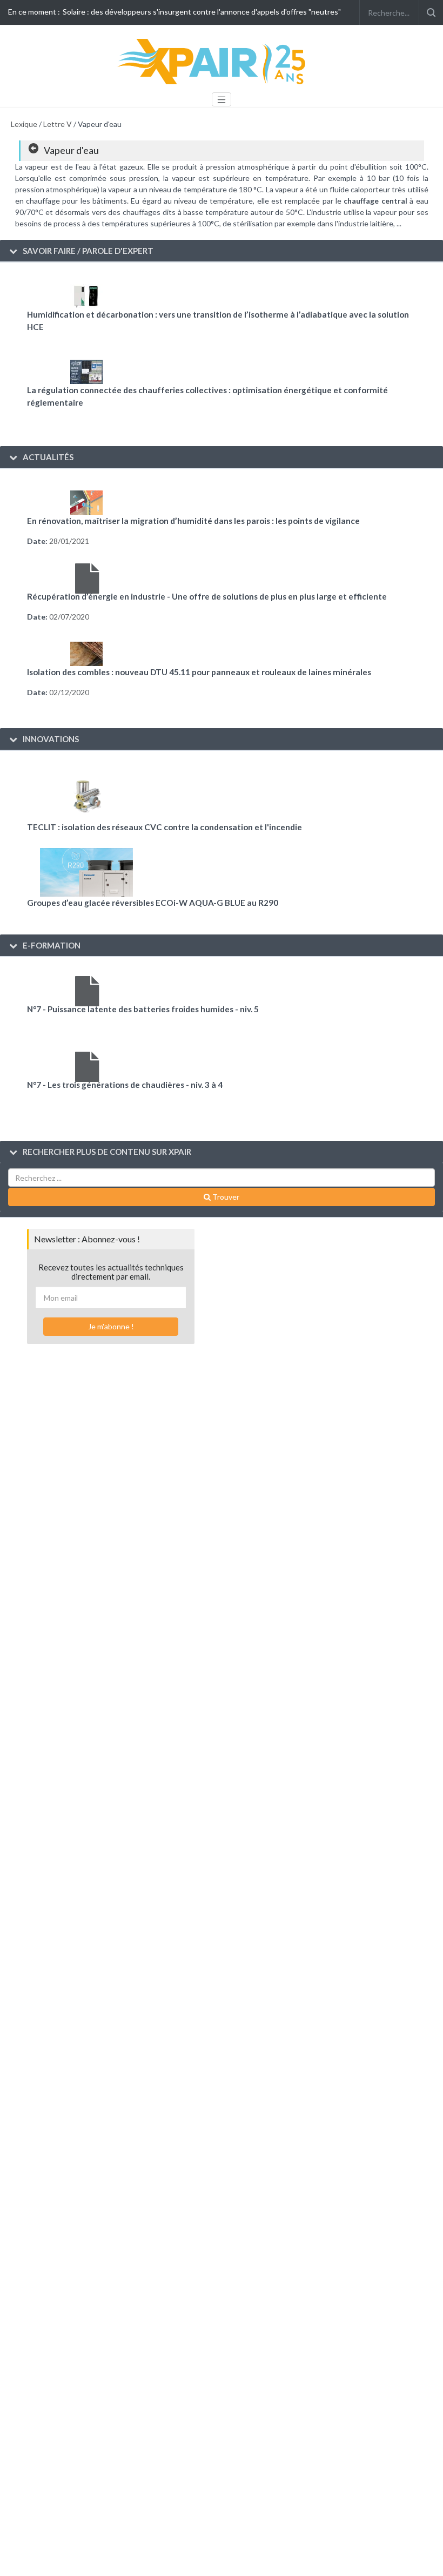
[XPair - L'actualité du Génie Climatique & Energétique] (213, 61)
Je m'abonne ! (111, 1326)
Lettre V (58, 124)
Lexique (24, 124)
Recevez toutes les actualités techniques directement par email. (111, 1272)
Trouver (225, 1197)
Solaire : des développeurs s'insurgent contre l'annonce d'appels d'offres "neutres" (202, 12)
